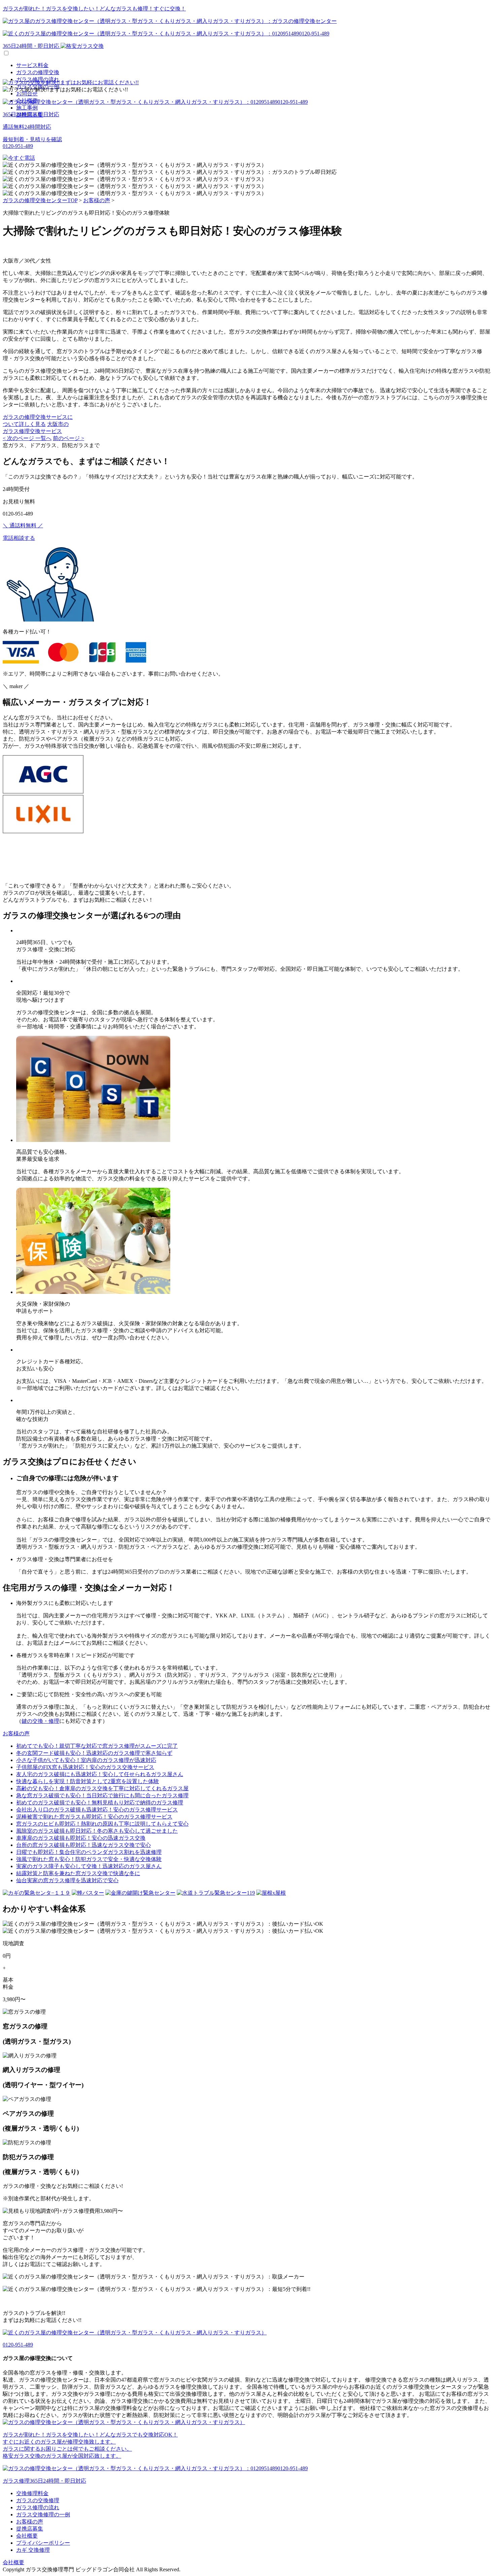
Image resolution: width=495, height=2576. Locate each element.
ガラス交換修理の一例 (43, 2515)
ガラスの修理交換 (38, 72)
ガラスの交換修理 (38, 2500)
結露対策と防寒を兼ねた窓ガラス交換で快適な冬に (78, 1873)
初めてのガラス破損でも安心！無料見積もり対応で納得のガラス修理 (100, 1803)
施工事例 (27, 108)
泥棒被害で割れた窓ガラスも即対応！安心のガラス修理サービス (94, 1817)
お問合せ (27, 94)
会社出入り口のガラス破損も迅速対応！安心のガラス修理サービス (97, 1810)
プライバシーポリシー (43, 2543)
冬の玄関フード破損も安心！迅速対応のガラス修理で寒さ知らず (94, 1753)
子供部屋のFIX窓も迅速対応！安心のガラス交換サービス (85, 1767)
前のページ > (69, 438)
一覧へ (43, 438)
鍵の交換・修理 (40, 1721)
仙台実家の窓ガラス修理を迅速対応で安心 (67, 1880)
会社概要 (27, 2536)
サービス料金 (32, 65)
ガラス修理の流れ (38, 2507)
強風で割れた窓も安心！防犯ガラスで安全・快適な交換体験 (89, 1859)
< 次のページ (19, 438)
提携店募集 (30, 2529)
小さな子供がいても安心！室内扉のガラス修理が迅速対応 (86, 1760)
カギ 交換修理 (33, 2550)
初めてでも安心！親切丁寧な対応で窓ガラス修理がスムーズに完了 (97, 1746)
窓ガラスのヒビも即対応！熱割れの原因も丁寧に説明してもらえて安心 (102, 1824)
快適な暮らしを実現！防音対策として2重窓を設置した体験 (88, 1781)
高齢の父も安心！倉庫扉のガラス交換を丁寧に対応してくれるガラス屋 (102, 1788)
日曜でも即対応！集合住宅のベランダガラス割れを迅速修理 (89, 1852)
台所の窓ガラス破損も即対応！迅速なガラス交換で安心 (84, 1845)
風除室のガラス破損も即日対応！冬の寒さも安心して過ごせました (97, 1831)
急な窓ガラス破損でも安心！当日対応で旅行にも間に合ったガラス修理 (102, 1795)
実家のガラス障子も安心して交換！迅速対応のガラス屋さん (89, 1866)
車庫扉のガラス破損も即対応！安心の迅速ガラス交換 (81, 1838)
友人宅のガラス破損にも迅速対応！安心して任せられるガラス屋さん (100, 1774)
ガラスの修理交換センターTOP (40, 200)
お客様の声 (97, 200)
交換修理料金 (32, 2493)
